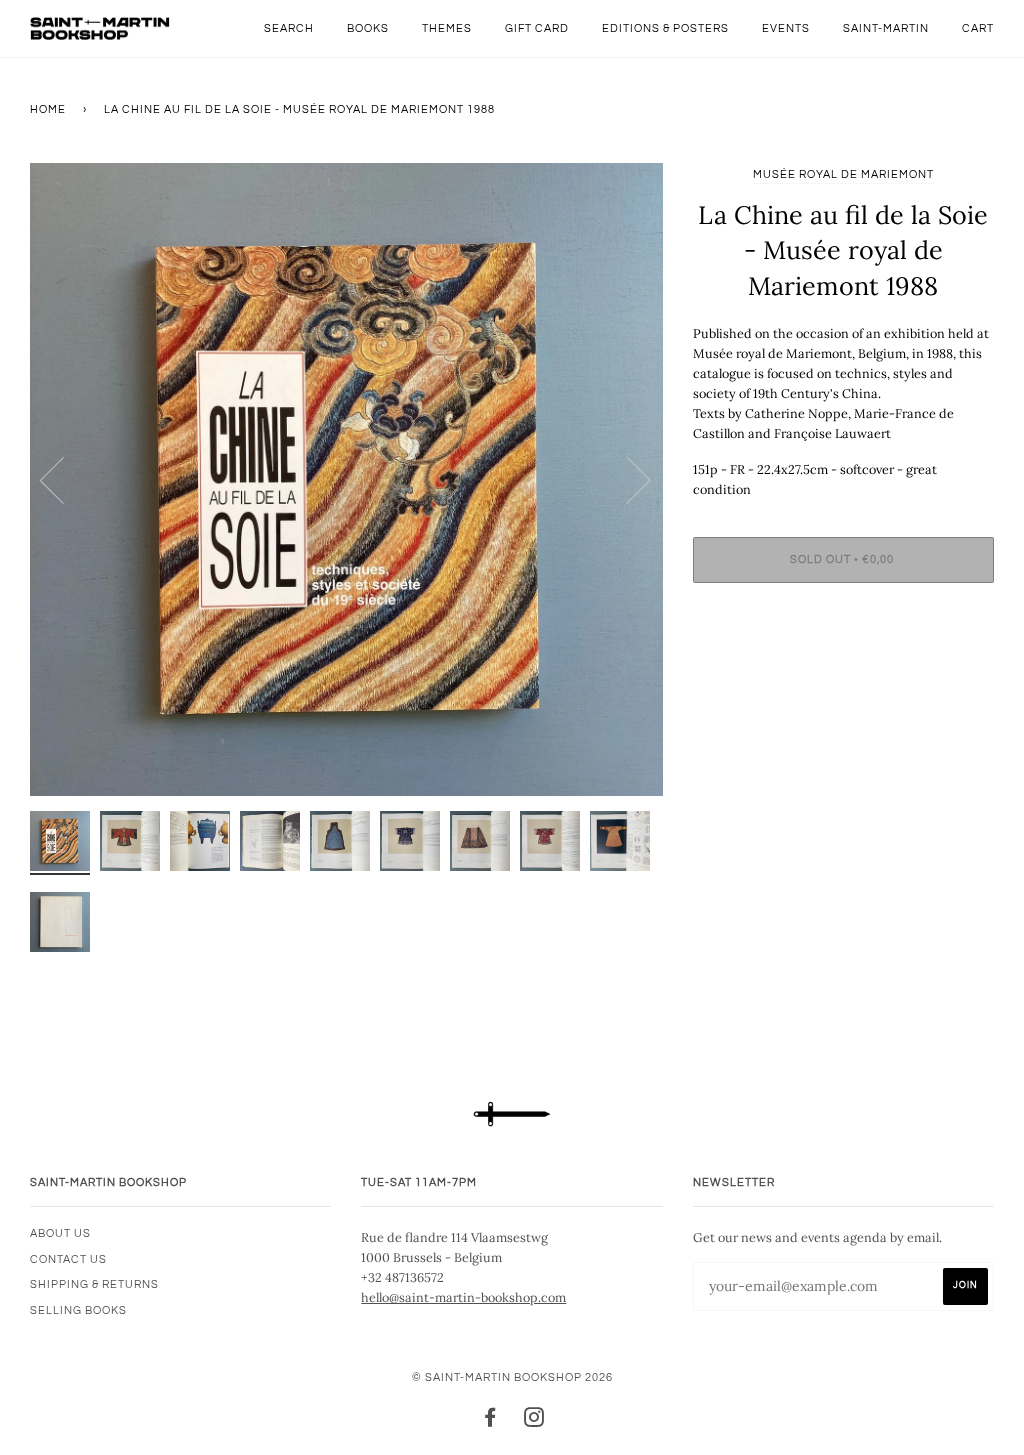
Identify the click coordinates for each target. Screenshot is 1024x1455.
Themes (447, 28)
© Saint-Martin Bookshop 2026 (512, 1377)
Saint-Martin (886, 28)
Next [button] (626, 479)
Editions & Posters (665, 28)
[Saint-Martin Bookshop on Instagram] (534, 1421)
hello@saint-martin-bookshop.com (463, 1297)
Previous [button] (64, 479)
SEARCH (289, 28)
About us (60, 1233)
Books (368, 28)
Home (48, 109)
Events (786, 28)
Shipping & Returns (94, 1284)
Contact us (68, 1259)
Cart (978, 28)
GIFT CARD (537, 28)
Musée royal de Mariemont (843, 174)
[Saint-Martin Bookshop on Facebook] (490, 1421)
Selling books (78, 1310)
